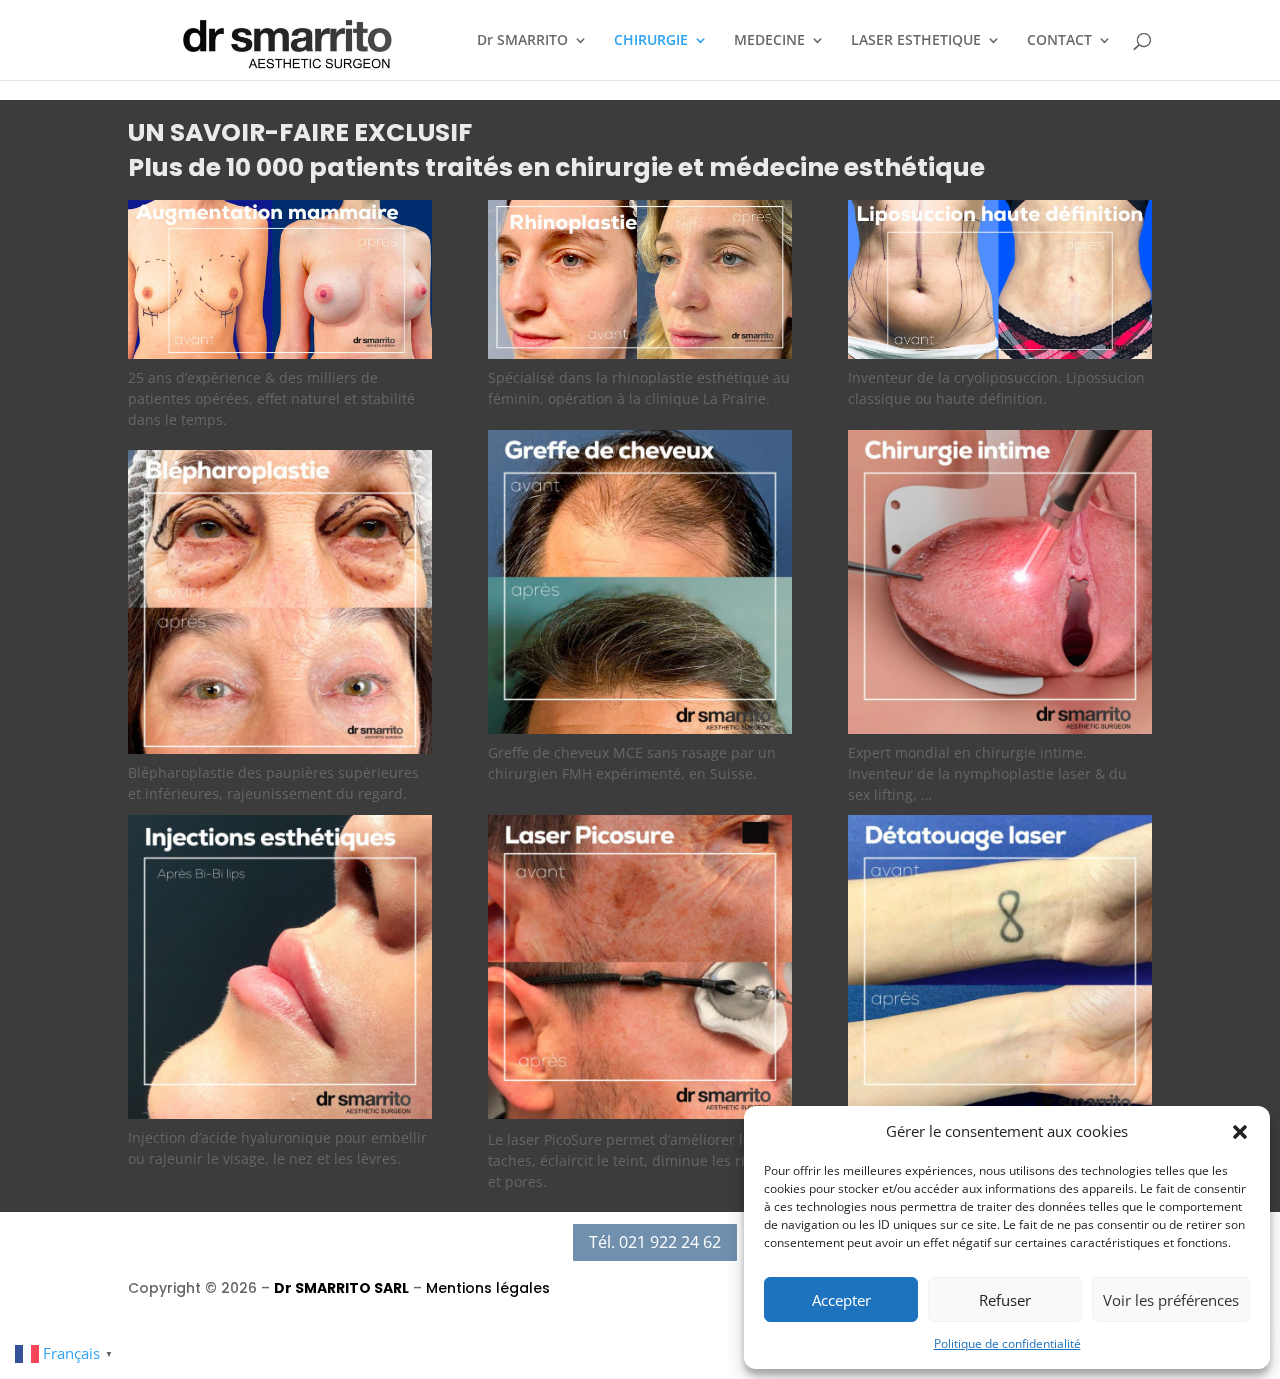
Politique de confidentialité (1007, 1343)
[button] (1240, 1132)
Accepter (841, 1300)
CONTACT (1059, 41)
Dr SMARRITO (522, 41)
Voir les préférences (1171, 1300)
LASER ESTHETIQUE (916, 41)
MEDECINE (769, 41)
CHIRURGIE (651, 41)
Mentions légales (488, 1288)
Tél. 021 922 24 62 (655, 1242)
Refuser (1005, 1300)
